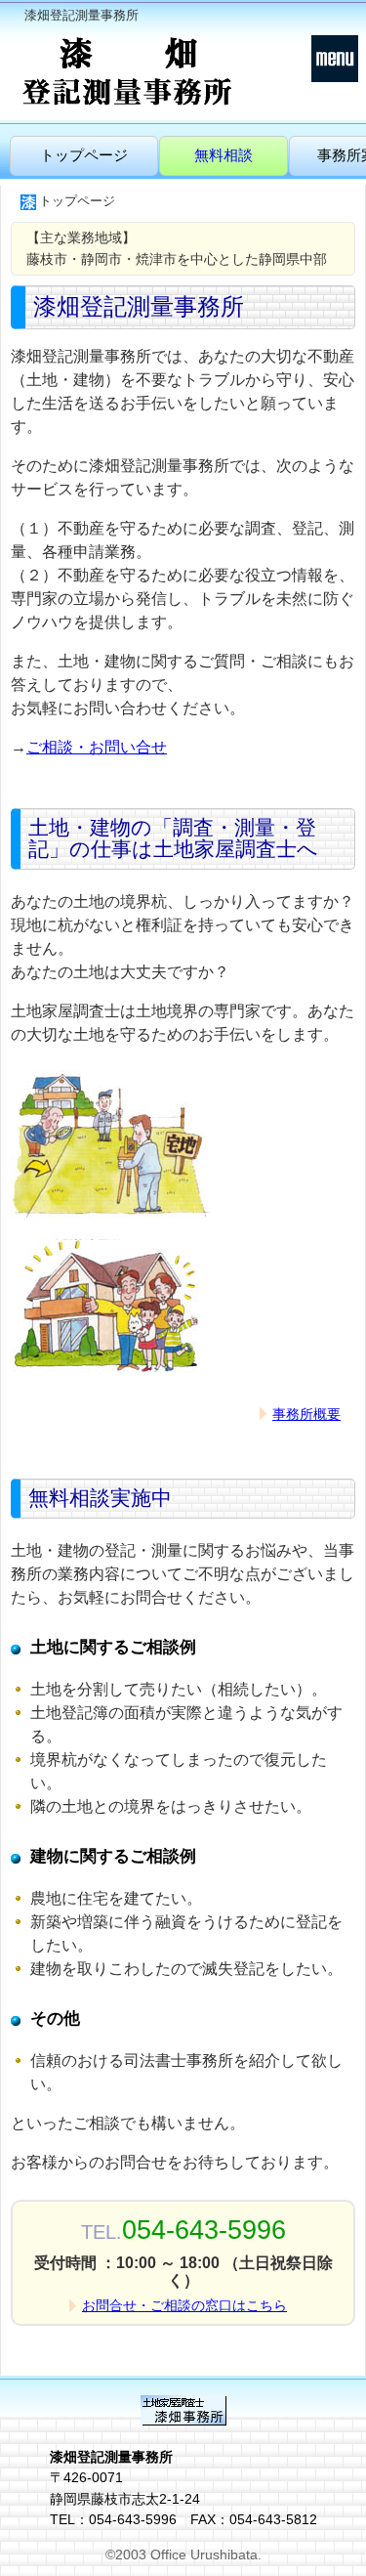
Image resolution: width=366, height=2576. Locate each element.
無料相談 (224, 155)
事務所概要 (306, 1414)
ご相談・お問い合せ (97, 747)
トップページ (84, 155)
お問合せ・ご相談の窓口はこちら (184, 2305)
